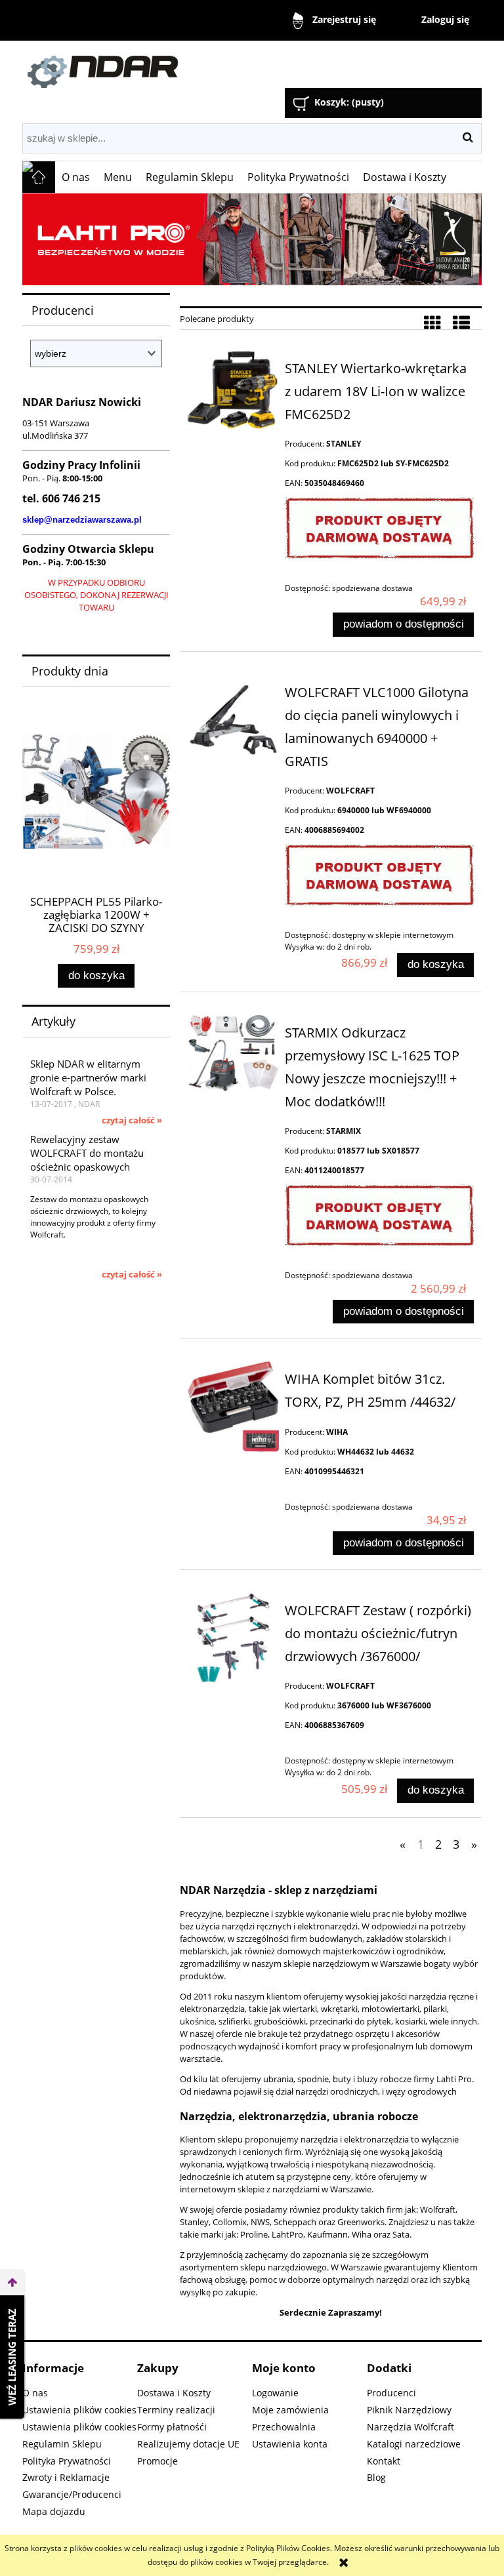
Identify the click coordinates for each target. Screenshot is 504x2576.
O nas (35, 2393)
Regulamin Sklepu (62, 2444)
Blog (376, 2477)
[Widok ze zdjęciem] (432, 323)
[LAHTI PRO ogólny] (252, 239)
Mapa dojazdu (54, 2511)
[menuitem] (76, 177)
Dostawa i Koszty (174, 2393)
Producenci (391, 2393)
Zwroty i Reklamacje (66, 2477)
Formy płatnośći (172, 2427)
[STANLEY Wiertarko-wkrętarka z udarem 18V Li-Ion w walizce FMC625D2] (233, 390)
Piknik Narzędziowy (409, 2410)
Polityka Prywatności (67, 2461)
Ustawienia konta (290, 2444)
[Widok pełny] (461, 323)
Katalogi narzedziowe (414, 2444)
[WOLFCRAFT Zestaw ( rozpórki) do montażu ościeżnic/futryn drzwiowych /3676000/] (233, 1638)
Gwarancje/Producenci (72, 2494)
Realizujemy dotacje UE (188, 2444)
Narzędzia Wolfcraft (410, 2427)
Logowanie (275, 2393)
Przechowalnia (284, 2427)
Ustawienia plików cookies (79, 2410)
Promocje (157, 2461)
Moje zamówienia (290, 2410)
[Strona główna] (170, 66)
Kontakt (384, 2461)
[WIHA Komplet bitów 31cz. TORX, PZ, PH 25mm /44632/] (233, 1406)
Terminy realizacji (176, 2410)
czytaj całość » (132, 1120)
